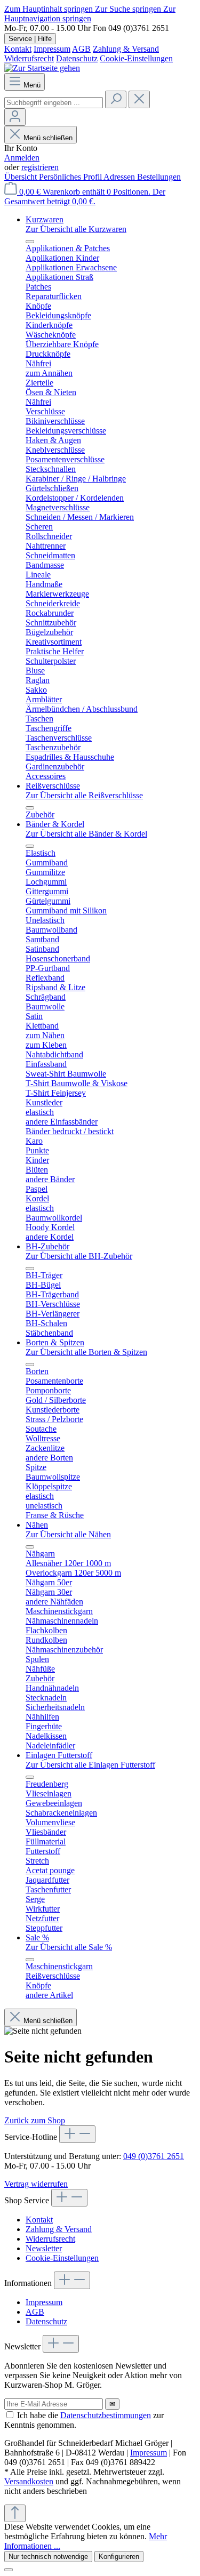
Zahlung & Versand (126, 49)
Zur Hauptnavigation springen (90, 14)
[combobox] (54, 103)
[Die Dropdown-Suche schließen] (139, 99)
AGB (81, 49)
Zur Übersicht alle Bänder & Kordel (86, 834)
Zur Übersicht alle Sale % (69, 1947)
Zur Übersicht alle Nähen (68, 1534)
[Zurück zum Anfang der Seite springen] (15, 2513)
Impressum (52, 49)
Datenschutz (77, 58)
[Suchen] (116, 99)
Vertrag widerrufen (36, 2184)
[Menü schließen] (30, 242)
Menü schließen (48, 138)
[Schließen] (9, 2570)
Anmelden (22, 158)
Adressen (120, 177)
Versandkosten (29, 2481)
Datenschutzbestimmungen (106, 2415)
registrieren (40, 167)
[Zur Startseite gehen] (42, 68)
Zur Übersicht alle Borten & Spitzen (86, 1352)
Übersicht (22, 177)
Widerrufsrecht (29, 58)
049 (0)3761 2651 (154, 2156)
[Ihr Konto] (15, 117)
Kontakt (18, 49)
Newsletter (44, 2248)
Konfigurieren (119, 2557)
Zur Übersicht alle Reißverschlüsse (84, 795)
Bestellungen (159, 177)
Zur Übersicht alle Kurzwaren (76, 229)
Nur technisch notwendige (48, 2557)
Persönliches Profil (71, 177)
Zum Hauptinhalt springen (50, 9)
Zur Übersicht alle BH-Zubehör (79, 1256)
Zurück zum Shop (35, 2120)
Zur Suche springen (129, 9)
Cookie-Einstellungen (136, 58)
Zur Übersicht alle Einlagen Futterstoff (90, 1765)
